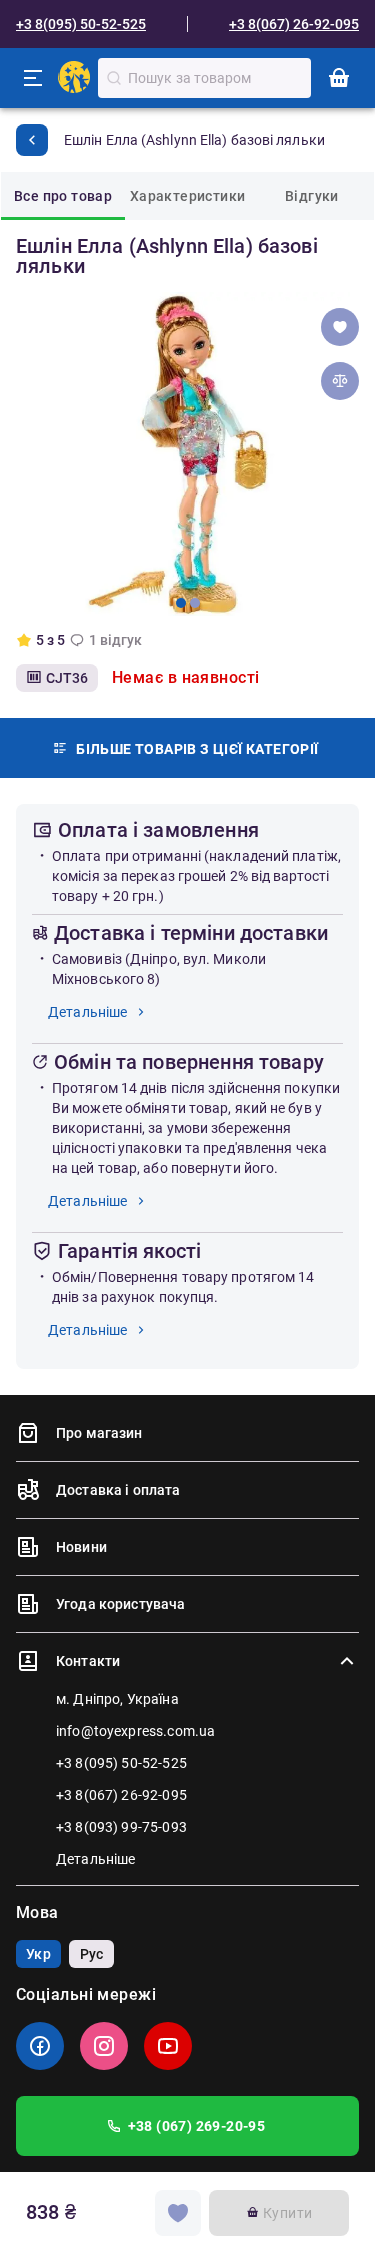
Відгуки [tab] (312, 196)
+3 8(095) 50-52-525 (81, 24)
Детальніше (88, 1012)
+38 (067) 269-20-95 (197, 2126)
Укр (38, 1954)
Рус (91, 1954)
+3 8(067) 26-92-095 (294, 24)
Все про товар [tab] (63, 196)
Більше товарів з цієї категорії (197, 749)
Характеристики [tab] (188, 196)
